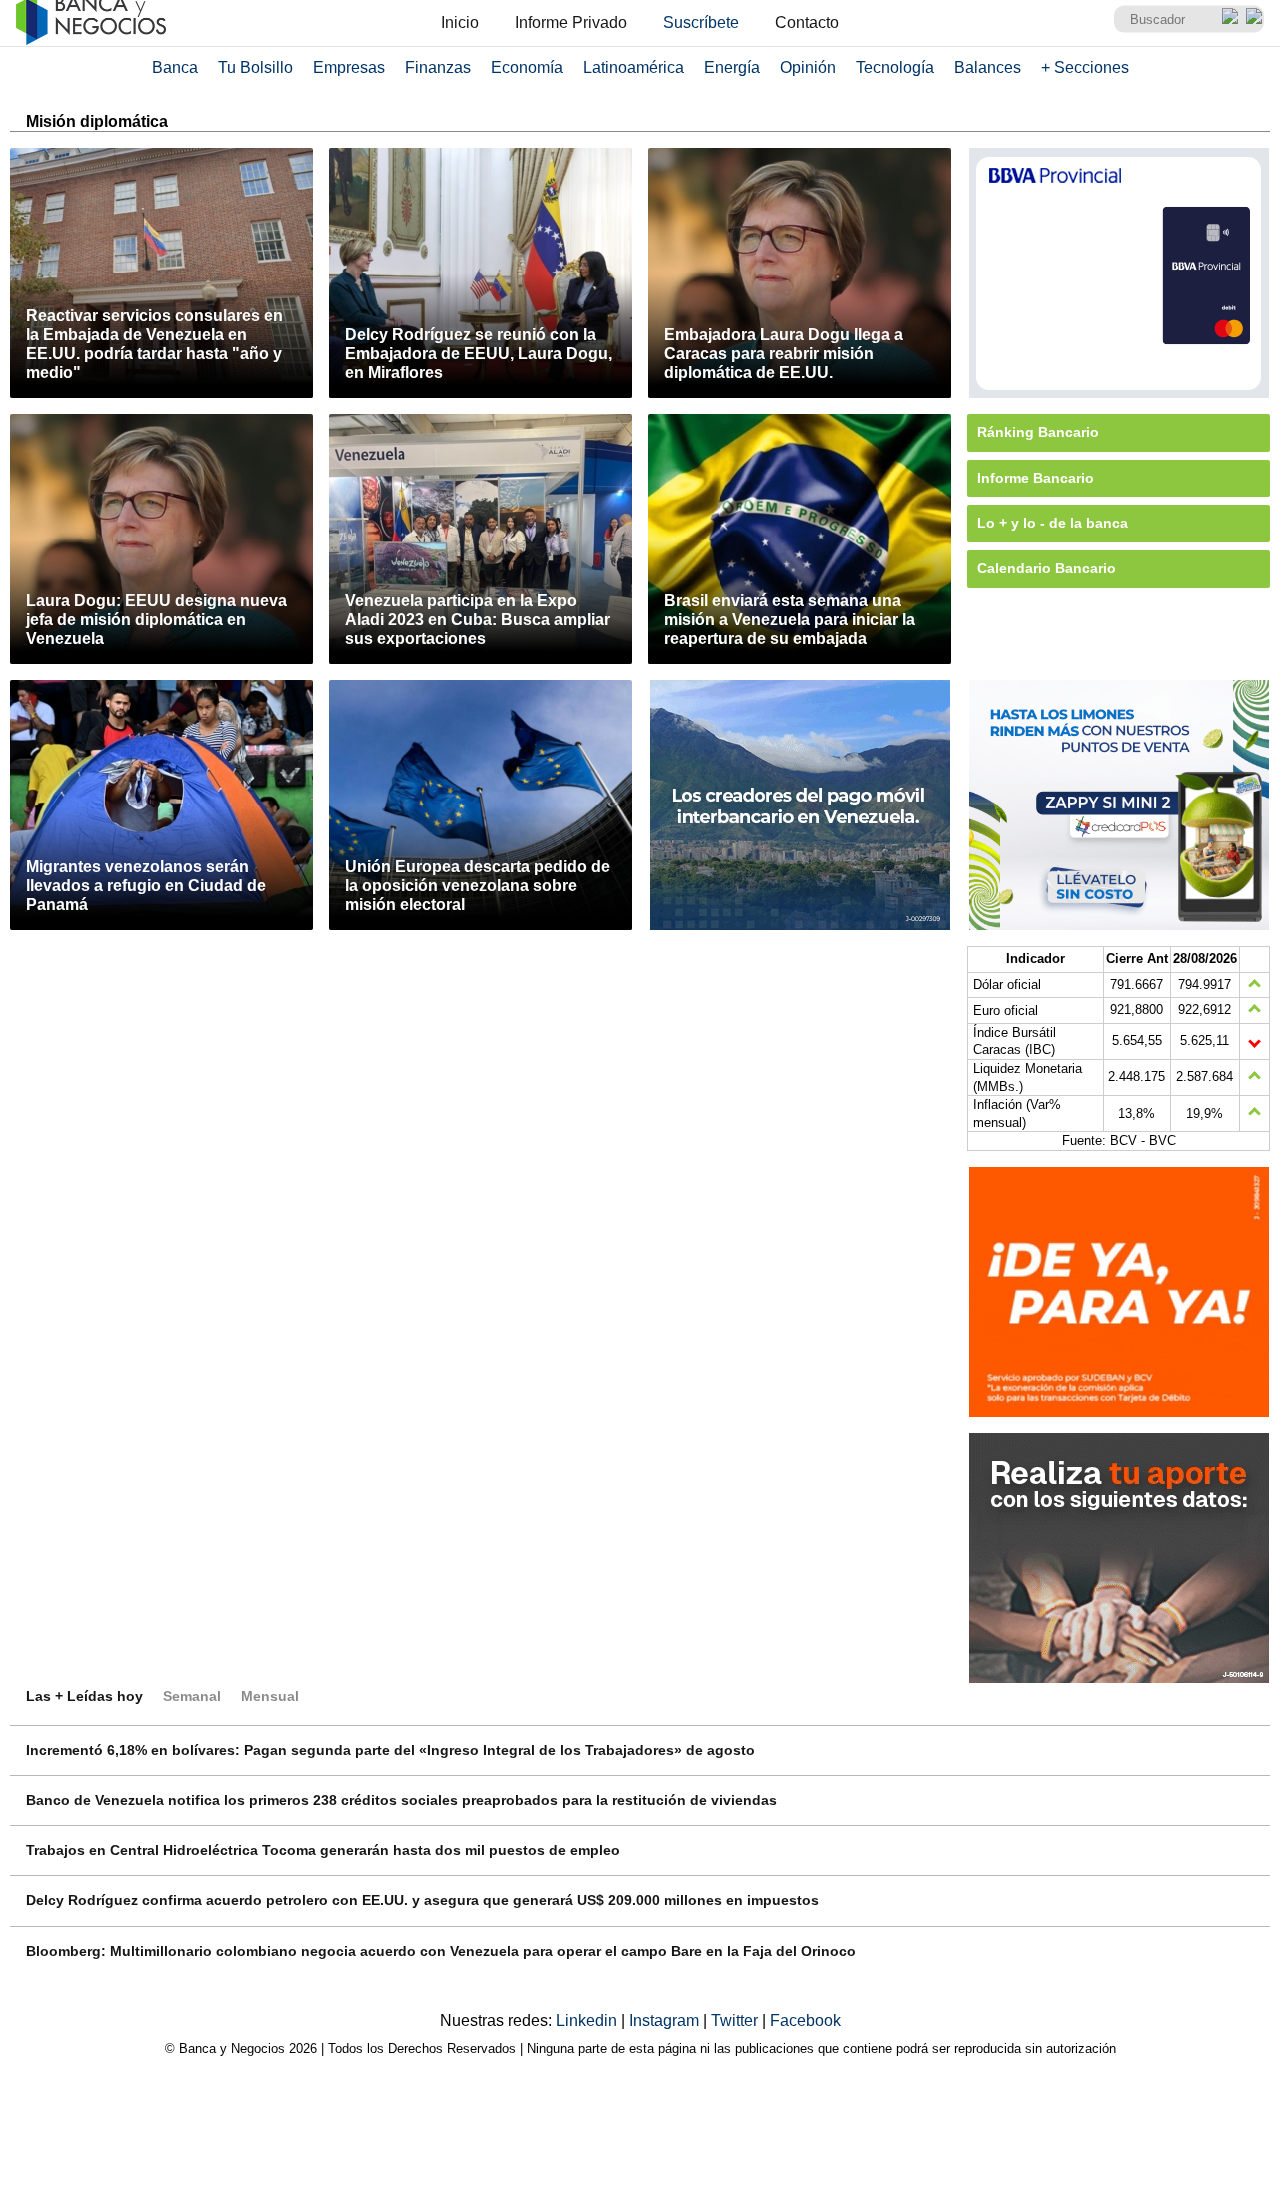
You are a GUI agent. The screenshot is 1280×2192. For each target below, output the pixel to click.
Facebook (805, 2020)
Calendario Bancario (1046, 568)
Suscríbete (701, 22)
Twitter (736, 2020)
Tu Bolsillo (255, 67)
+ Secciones (1085, 67)
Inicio (460, 22)
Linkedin (588, 2020)
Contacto (807, 22)
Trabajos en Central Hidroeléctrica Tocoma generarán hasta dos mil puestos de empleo (323, 1850)
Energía (732, 67)
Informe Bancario (1035, 478)
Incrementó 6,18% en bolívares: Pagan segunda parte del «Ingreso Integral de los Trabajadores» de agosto (390, 1750)
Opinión (808, 67)
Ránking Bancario (1038, 432)
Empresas (349, 67)
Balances (987, 67)
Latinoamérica (633, 67)
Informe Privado (571, 22)
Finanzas (438, 67)
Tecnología (895, 67)
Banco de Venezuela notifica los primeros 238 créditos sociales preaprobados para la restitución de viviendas (401, 1800)
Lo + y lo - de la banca (1052, 523)
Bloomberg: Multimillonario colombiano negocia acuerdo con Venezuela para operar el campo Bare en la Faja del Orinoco (441, 1951)
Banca (175, 67)
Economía (527, 67)
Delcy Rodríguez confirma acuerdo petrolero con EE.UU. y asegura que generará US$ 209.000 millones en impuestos (422, 1900)
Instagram (666, 2020)
